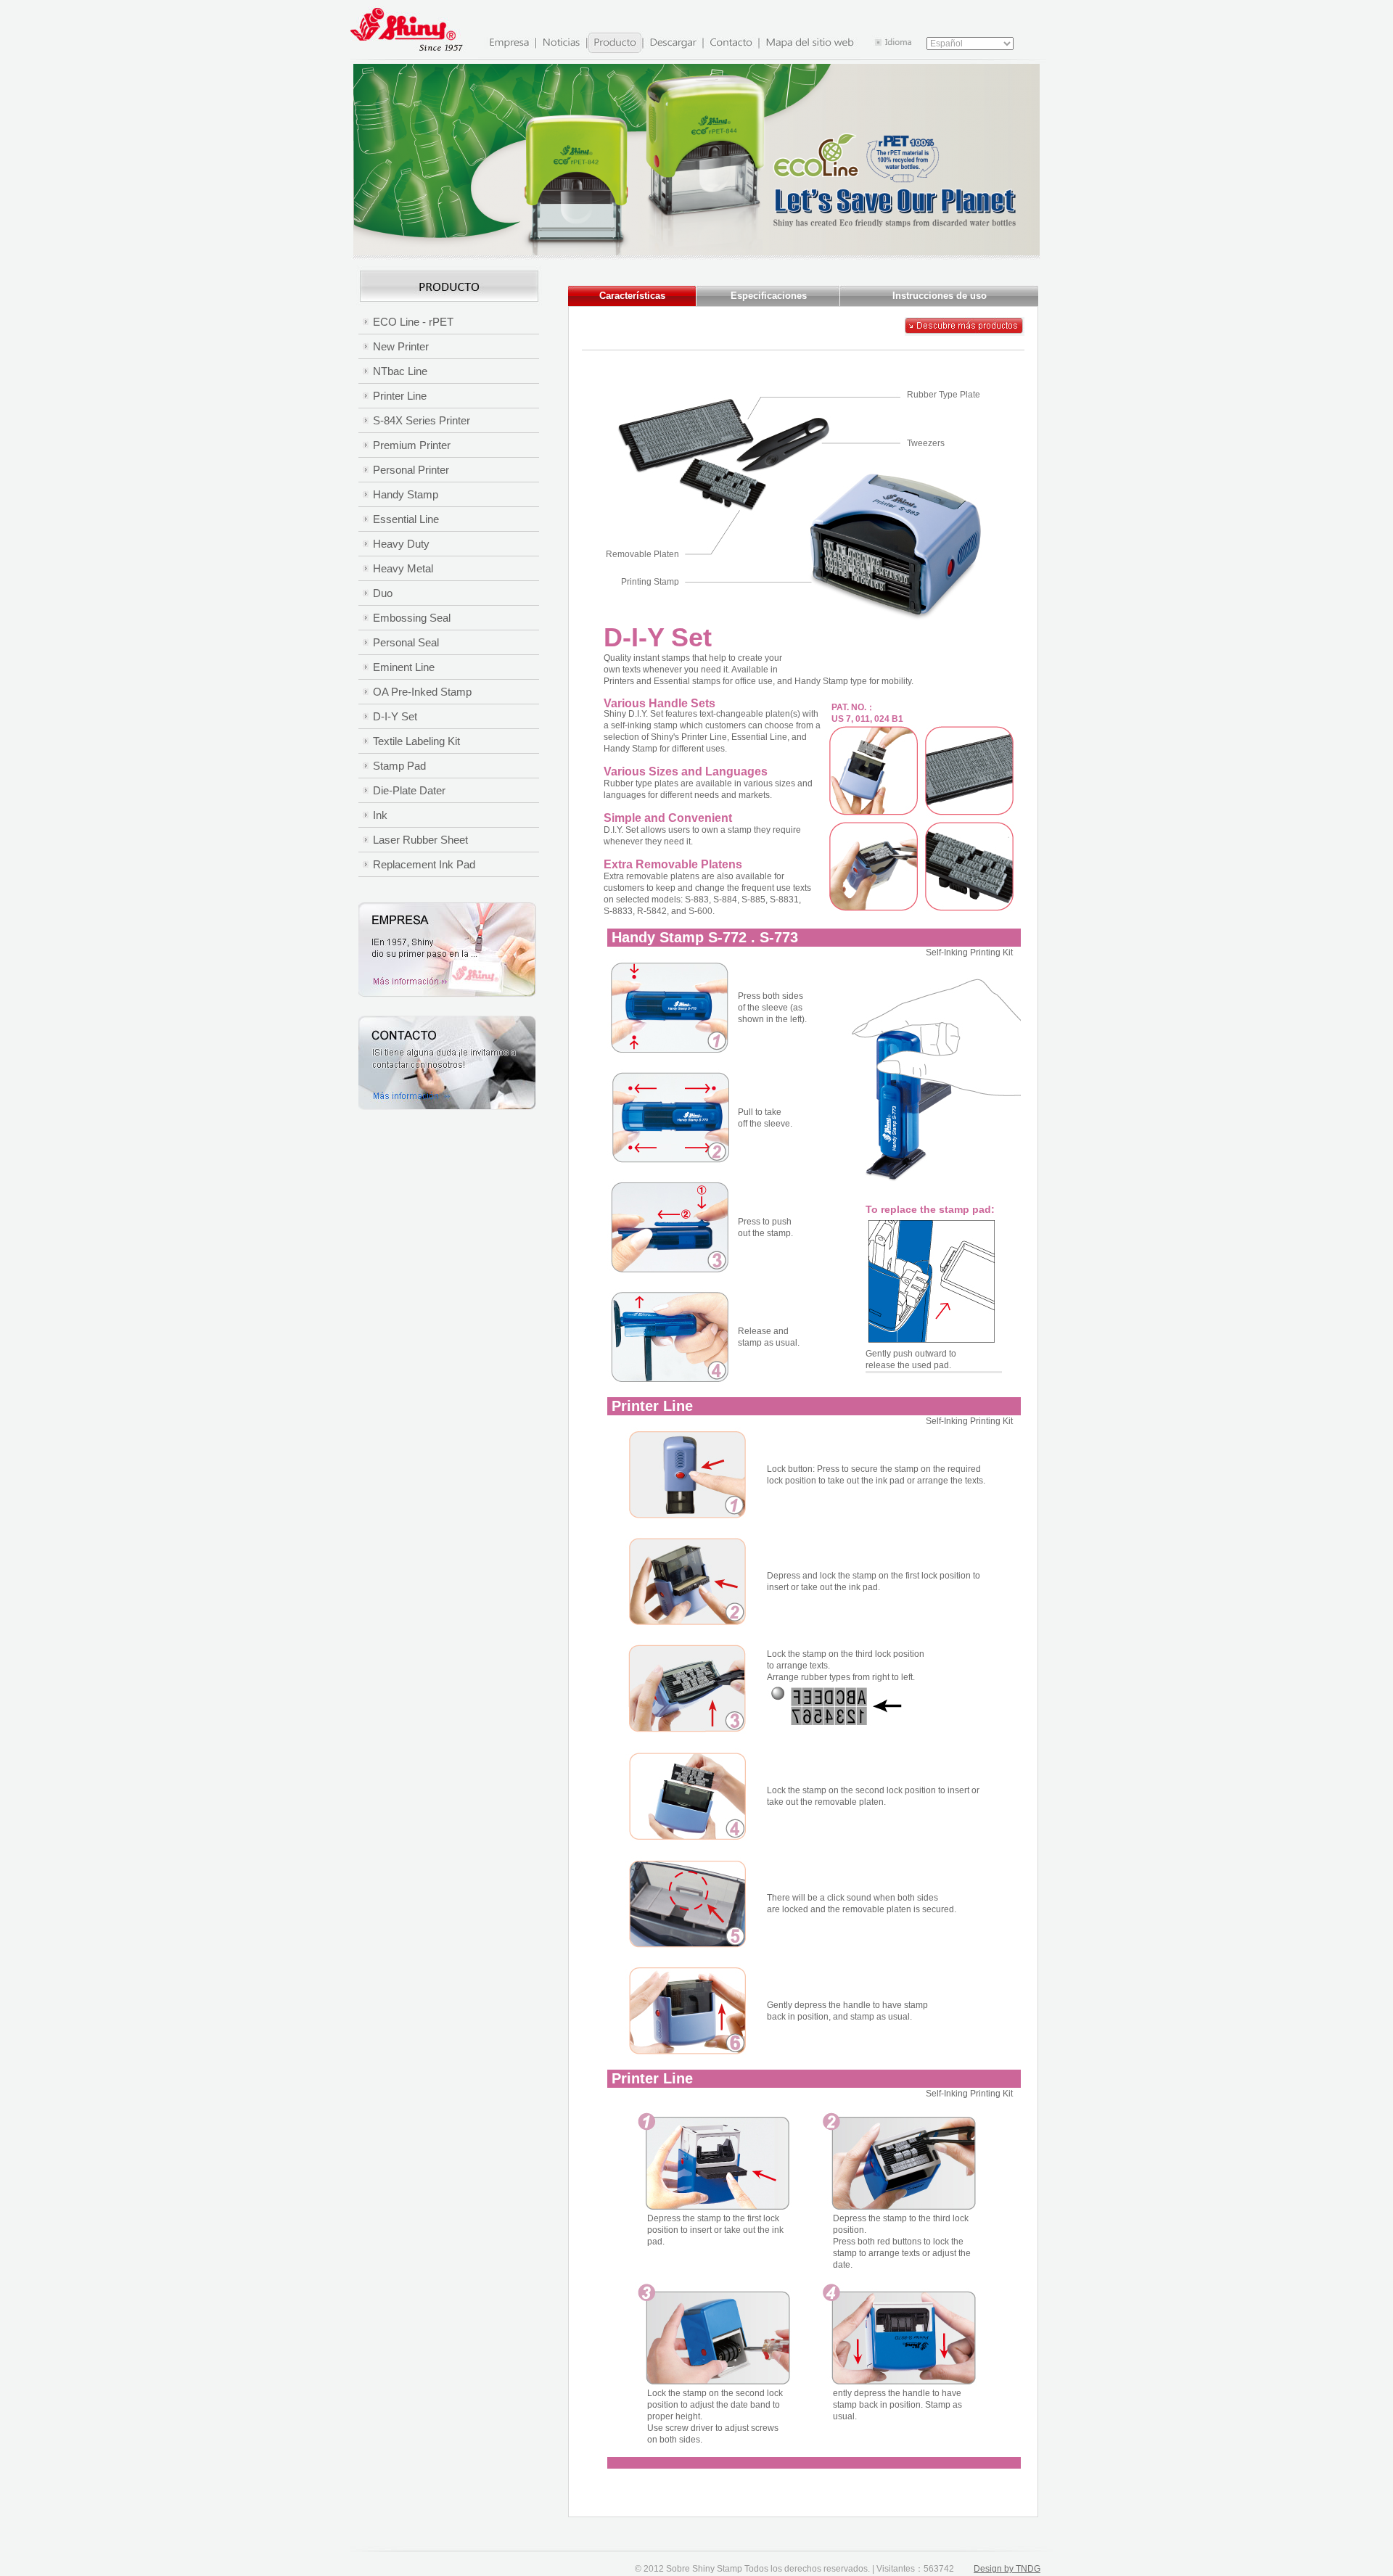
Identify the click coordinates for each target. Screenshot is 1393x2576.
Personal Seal (406, 642)
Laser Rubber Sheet (420, 840)
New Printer (401, 346)
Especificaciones (769, 296)
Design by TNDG (1007, 2569)
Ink (380, 815)
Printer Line (400, 396)
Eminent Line (404, 667)
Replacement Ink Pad (424, 864)
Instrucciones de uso (940, 296)
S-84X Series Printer (422, 420)
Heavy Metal (403, 568)
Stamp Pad (399, 766)
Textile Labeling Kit (416, 741)
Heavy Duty (401, 544)
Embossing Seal (412, 618)
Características (632, 296)
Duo (383, 593)
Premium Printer (412, 445)
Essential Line (406, 519)
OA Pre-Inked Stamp (422, 692)
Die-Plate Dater (409, 790)
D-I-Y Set (395, 716)
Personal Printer (411, 470)
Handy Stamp (406, 494)
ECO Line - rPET (413, 322)
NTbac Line (400, 371)
